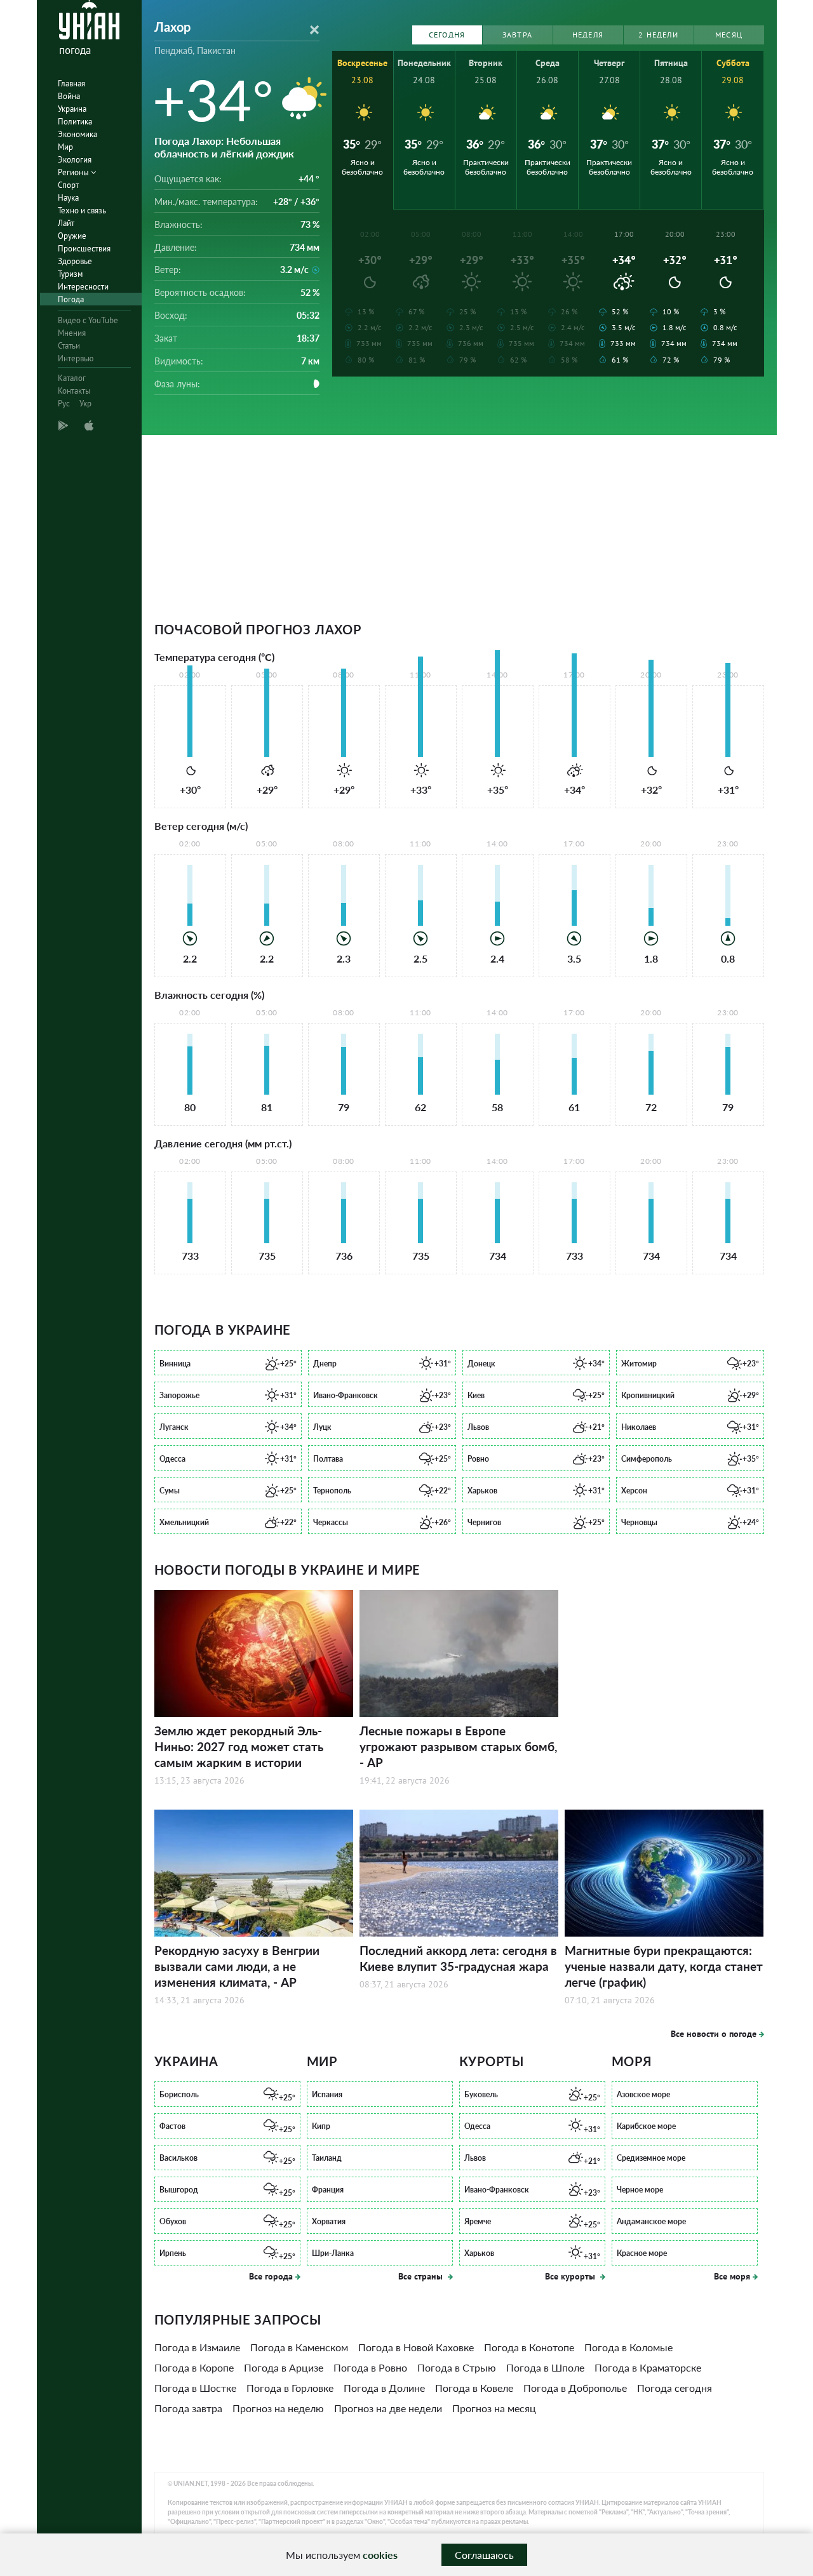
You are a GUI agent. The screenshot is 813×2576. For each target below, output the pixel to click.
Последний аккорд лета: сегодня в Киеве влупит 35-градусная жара (458, 1958)
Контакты (74, 391)
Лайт (66, 223)
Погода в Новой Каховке (416, 2347)
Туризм (70, 274)
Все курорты (571, 2276)
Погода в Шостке (195, 2388)
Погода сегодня (675, 2388)
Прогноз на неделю (278, 2408)
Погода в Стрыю (457, 2367)
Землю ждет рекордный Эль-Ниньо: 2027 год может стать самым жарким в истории (239, 1746)
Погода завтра (188, 2408)
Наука (68, 198)
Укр (85, 404)
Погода (71, 299)
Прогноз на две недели (388, 2408)
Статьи (69, 346)
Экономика (77, 134)
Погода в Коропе (194, 2367)
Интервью (76, 358)
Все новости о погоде (714, 2034)
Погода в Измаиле (197, 2347)
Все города (271, 2276)
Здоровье (75, 261)
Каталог (72, 378)
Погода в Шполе (545, 2367)
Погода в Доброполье (575, 2388)
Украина (72, 109)
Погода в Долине (384, 2388)
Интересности (83, 287)
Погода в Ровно (370, 2367)
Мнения (72, 333)
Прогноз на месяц (494, 2408)
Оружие (72, 236)
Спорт (68, 185)
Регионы (74, 172)
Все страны (422, 2276)
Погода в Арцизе (284, 2367)
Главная (71, 83)
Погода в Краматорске (648, 2367)
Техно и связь (82, 210)
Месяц (729, 35)
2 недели (658, 35)
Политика (75, 122)
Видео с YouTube (88, 320)
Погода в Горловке (290, 2388)
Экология (75, 160)
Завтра (517, 35)
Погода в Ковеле (474, 2388)
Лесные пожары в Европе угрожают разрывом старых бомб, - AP (458, 1746)
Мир (65, 147)
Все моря (732, 2276)
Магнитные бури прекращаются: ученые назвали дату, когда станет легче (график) (664, 1966)
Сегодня (447, 35)
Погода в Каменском (299, 2347)
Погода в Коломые (628, 2347)
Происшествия (84, 249)
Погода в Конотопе (529, 2347)
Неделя (588, 35)
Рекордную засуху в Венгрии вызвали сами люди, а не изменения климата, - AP (237, 1966)
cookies (380, 2555)
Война (69, 96)
